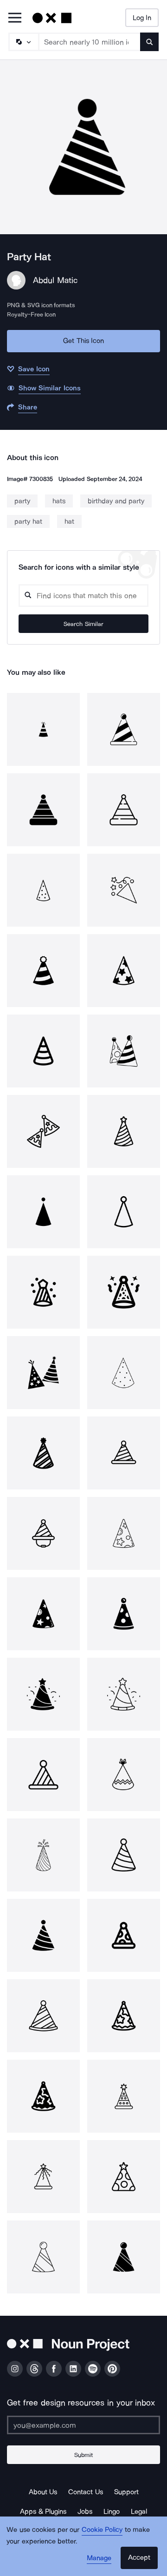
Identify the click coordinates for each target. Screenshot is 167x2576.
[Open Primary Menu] (15, 18)
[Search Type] (23, 42)
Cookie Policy (102, 2530)
